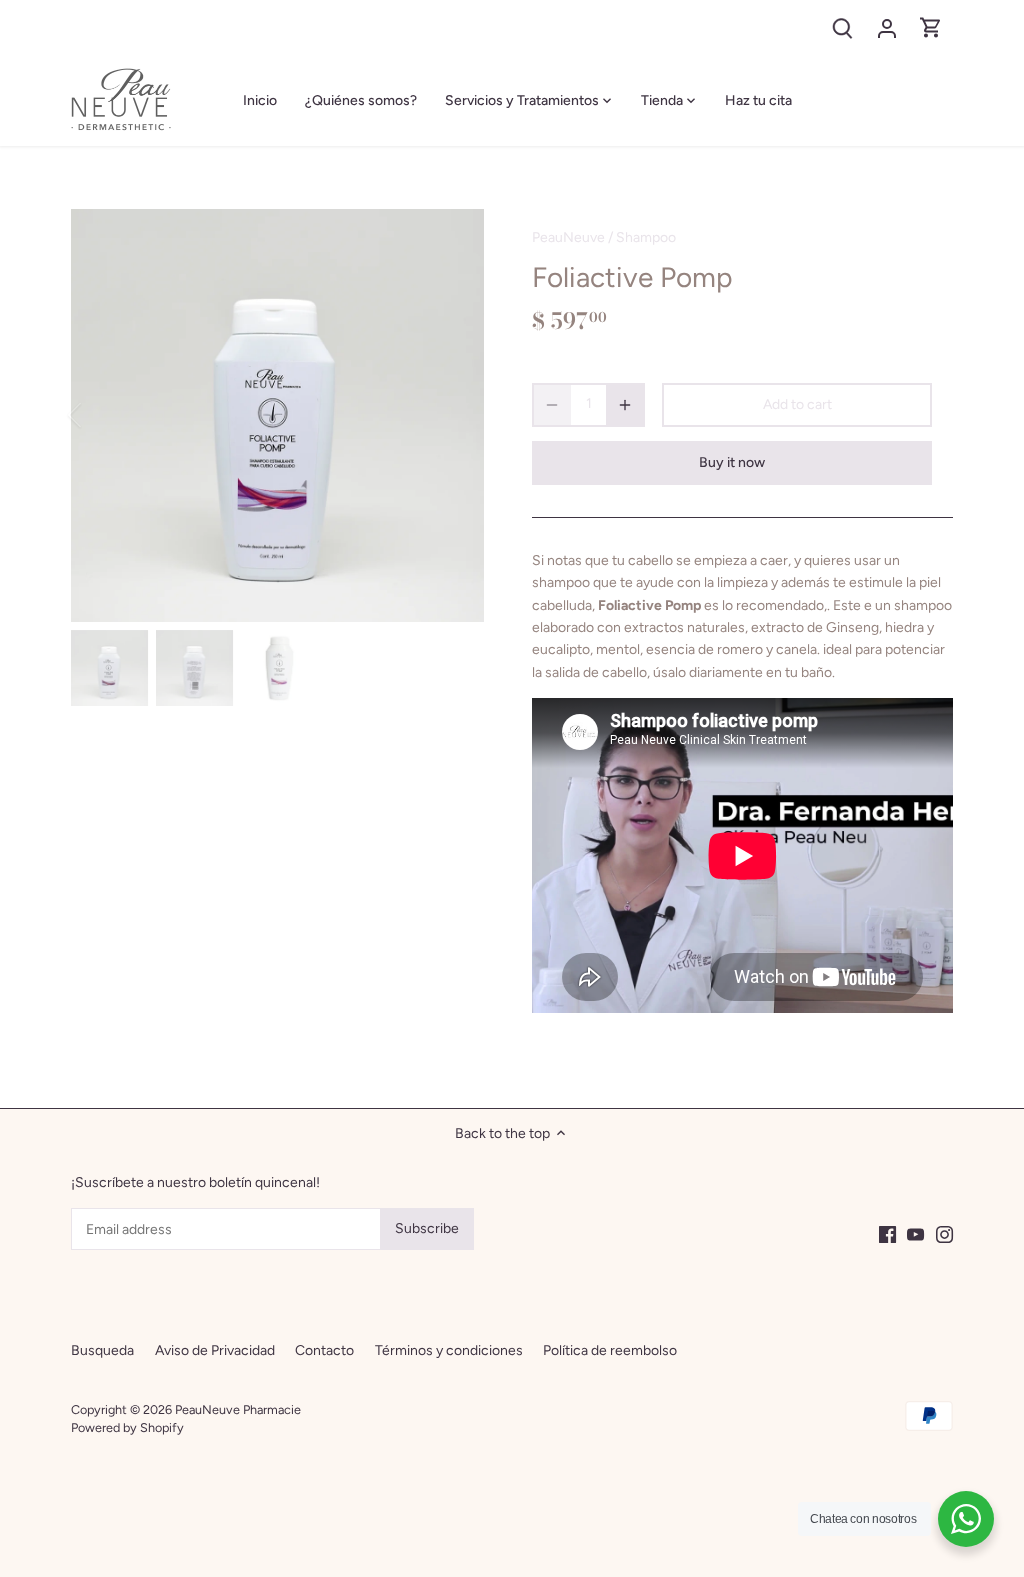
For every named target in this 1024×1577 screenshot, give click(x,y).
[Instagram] (944, 1234)
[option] (277, 415)
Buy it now (732, 462)
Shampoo (646, 237)
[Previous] (101, 415)
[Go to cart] (931, 27)
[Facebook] (887, 1234)
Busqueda (102, 1350)
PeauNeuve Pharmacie (238, 1409)
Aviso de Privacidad (215, 1350)
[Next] (454, 415)
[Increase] (625, 405)
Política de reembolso (610, 1350)
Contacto (324, 1350)
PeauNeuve (568, 237)
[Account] (887, 27)
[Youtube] (915, 1234)
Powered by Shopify (127, 1427)
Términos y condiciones (449, 1350)
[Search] (843, 27)
